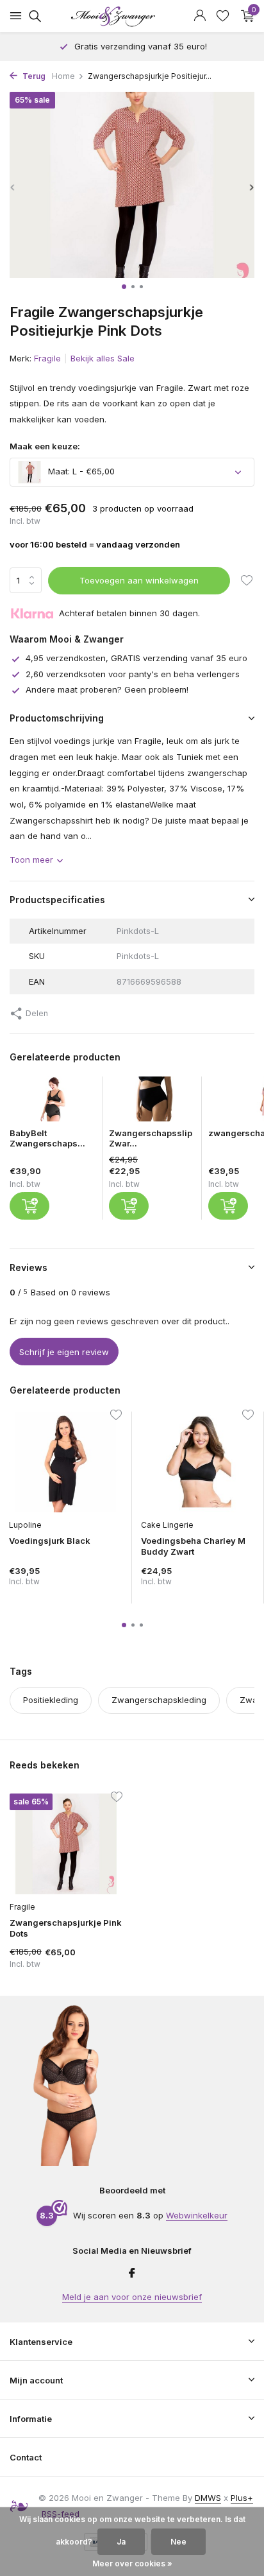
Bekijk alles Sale (103, 358)
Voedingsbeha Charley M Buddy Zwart (193, 1546)
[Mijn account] (200, 16)
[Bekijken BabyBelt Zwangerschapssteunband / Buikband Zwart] (53, 1102)
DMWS (208, 2498)
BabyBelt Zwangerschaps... (47, 1138)
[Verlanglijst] (223, 16)
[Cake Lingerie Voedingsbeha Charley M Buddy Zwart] (197, 1462)
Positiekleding (51, 1700)
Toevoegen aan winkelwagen (139, 580)
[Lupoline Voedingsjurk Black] (65, 1462)
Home (63, 76)
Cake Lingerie (167, 1525)
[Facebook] (132, 2274)
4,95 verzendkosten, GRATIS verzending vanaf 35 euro (136, 658)
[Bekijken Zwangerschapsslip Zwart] (152, 1102)
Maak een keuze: (45, 446)
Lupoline (25, 1525)
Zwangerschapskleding (159, 1700)
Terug (33, 76)
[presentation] (13, 187)
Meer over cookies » (132, 2563)
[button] (124, 287)
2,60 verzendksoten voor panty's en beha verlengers (133, 674)
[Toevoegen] (29, 1206)
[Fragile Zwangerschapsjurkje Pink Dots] (66, 1844)
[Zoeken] (33, 16)
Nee (178, 2542)
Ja (121, 2542)
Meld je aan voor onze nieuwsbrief (132, 2297)
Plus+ (242, 2498)
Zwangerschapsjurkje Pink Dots (66, 1928)
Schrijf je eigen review (64, 1352)
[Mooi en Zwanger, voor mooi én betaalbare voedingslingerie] (132, 16)
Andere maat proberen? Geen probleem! (107, 689)
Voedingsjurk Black (50, 1541)
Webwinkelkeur (197, 2215)
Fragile (47, 358)
